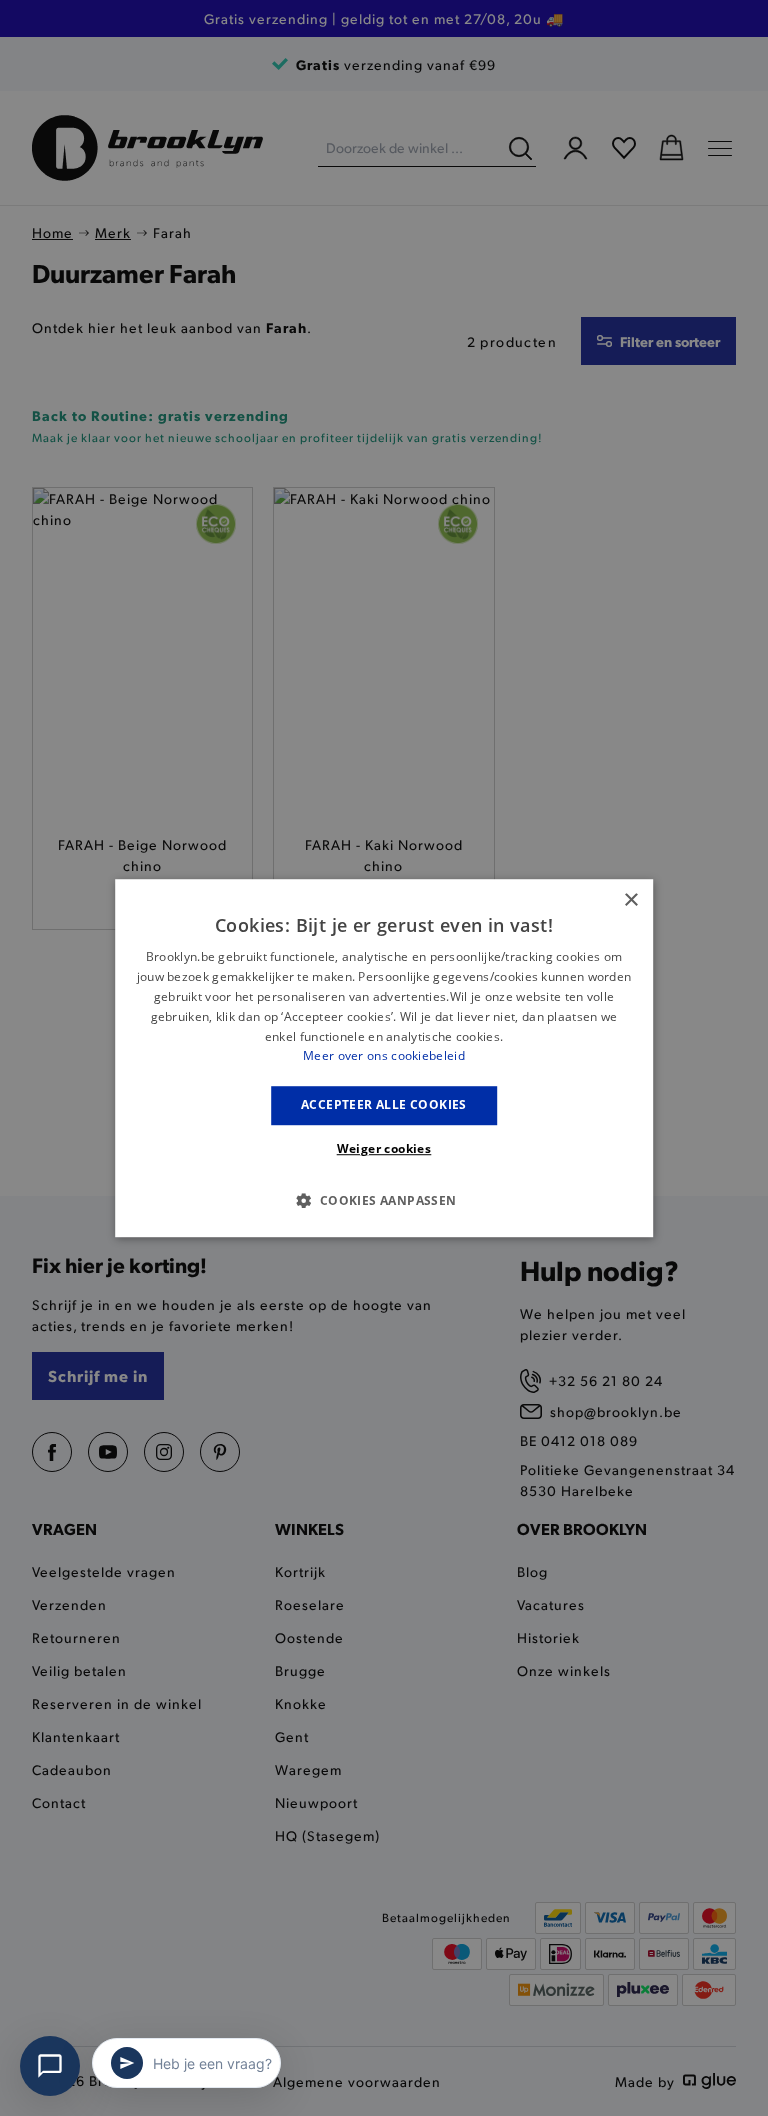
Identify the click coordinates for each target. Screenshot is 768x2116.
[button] (383, 1200)
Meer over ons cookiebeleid (384, 1056)
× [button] (630, 900)
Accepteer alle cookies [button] (384, 1104)
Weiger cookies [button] (384, 1148)
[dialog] (384, 1058)
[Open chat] (50, 2066)
